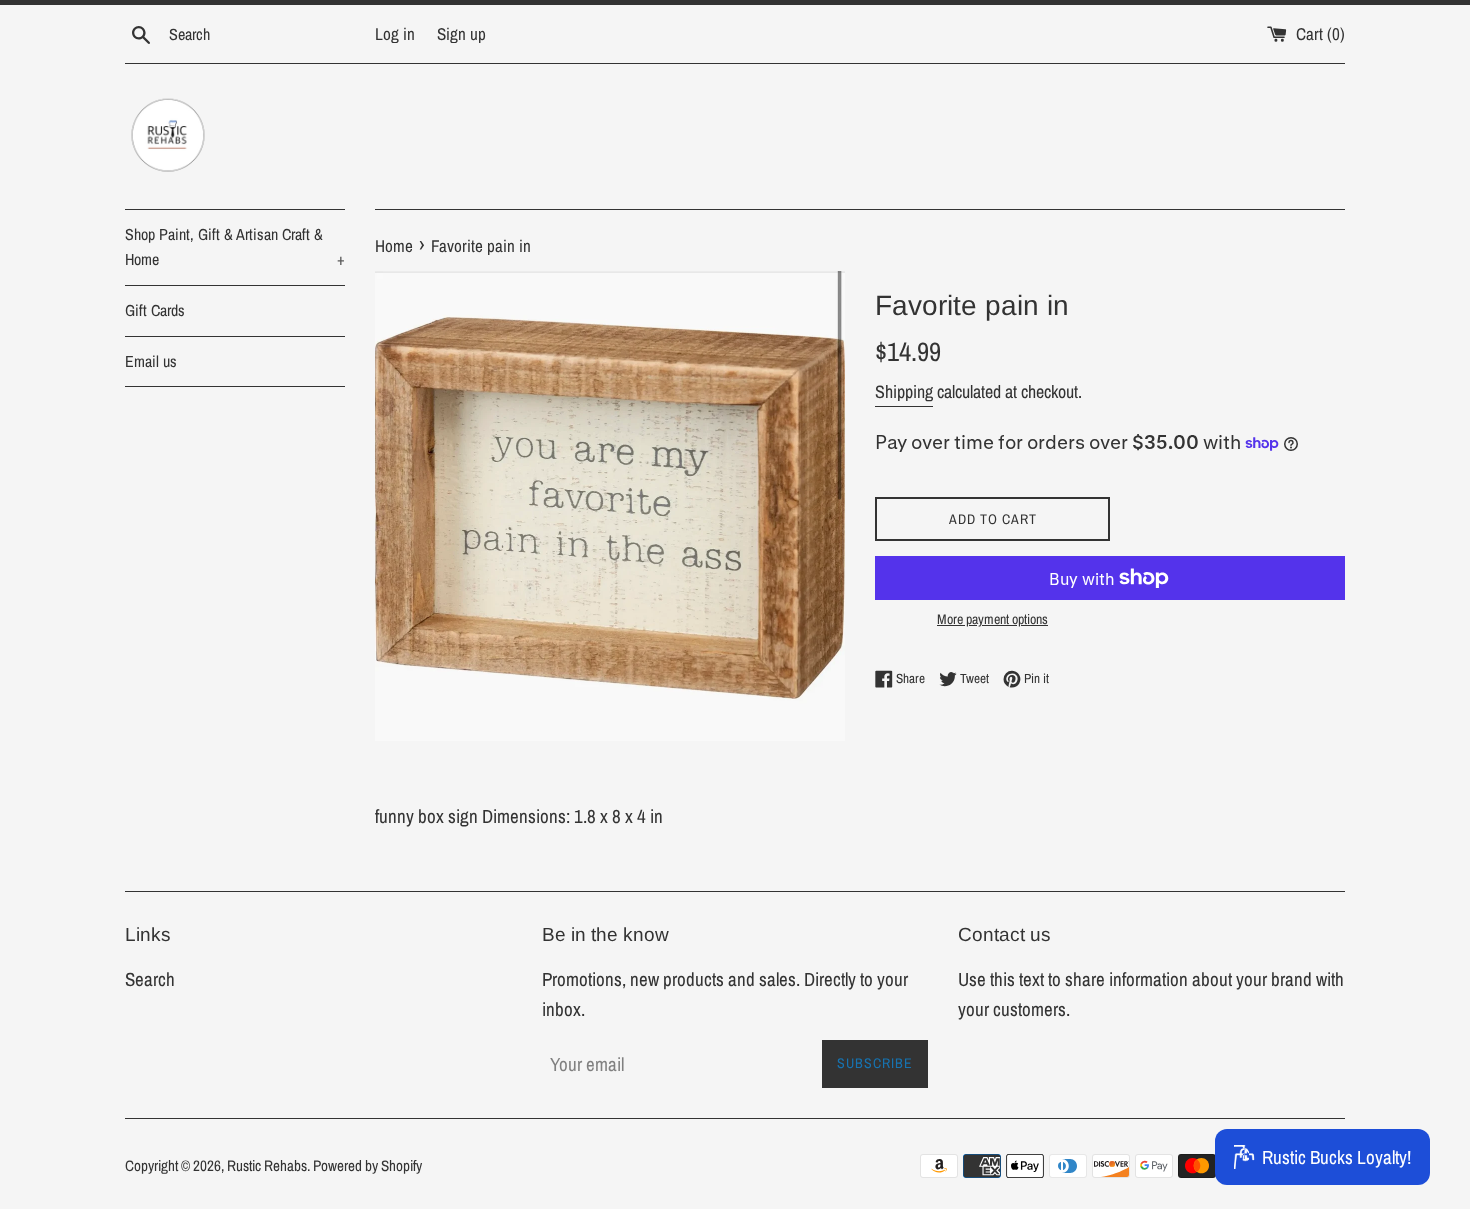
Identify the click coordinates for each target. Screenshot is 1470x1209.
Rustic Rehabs (267, 1165)
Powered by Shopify (367, 1165)
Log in (395, 33)
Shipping (904, 391)
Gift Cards (155, 310)
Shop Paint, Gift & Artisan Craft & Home (235, 247)
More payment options (992, 619)
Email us (151, 361)
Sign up (461, 33)
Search (150, 979)
